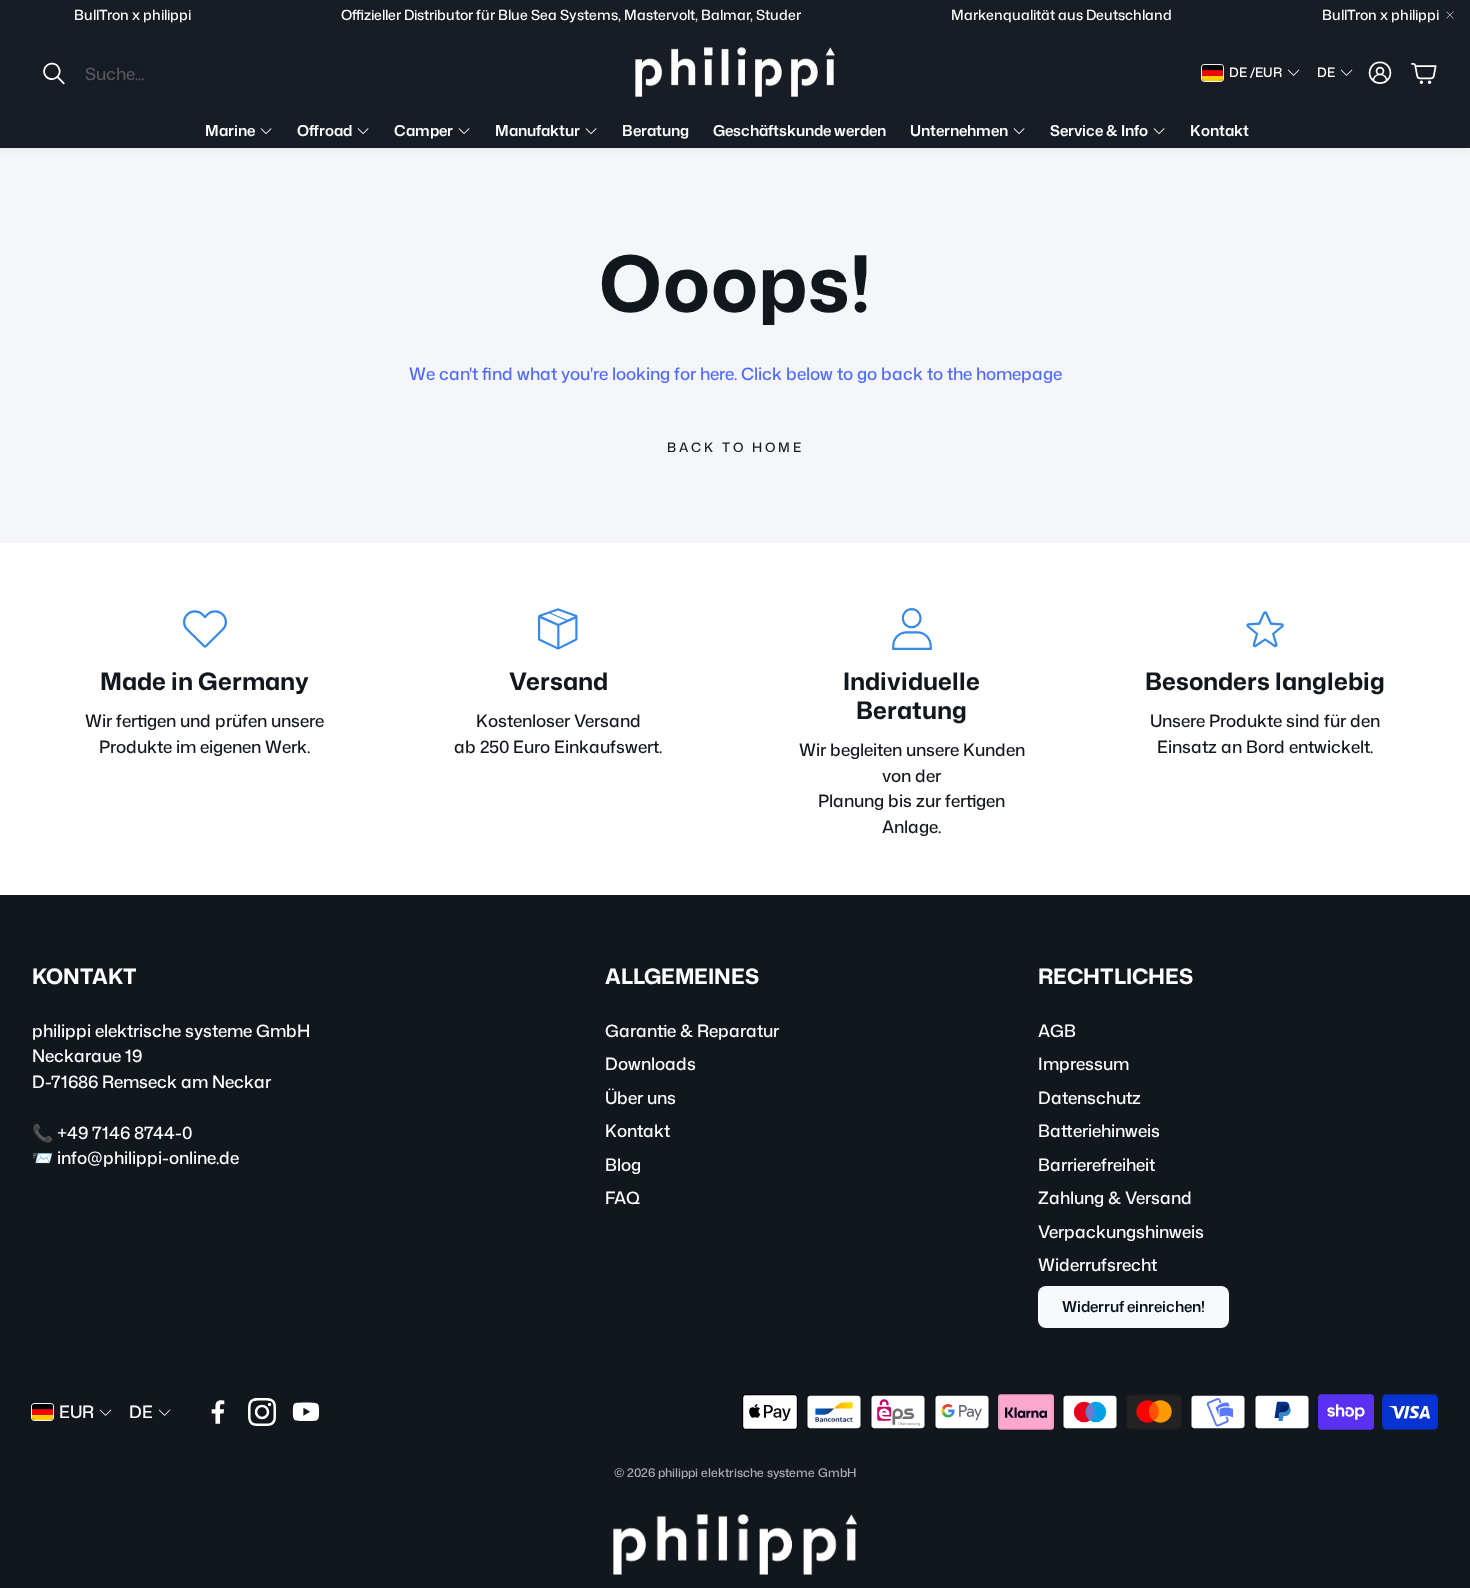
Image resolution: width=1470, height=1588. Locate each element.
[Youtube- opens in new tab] (306, 1412)
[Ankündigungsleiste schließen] (1450, 15)
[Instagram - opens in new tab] (262, 1412)
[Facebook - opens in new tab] (218, 1412)
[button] (173, 73)
